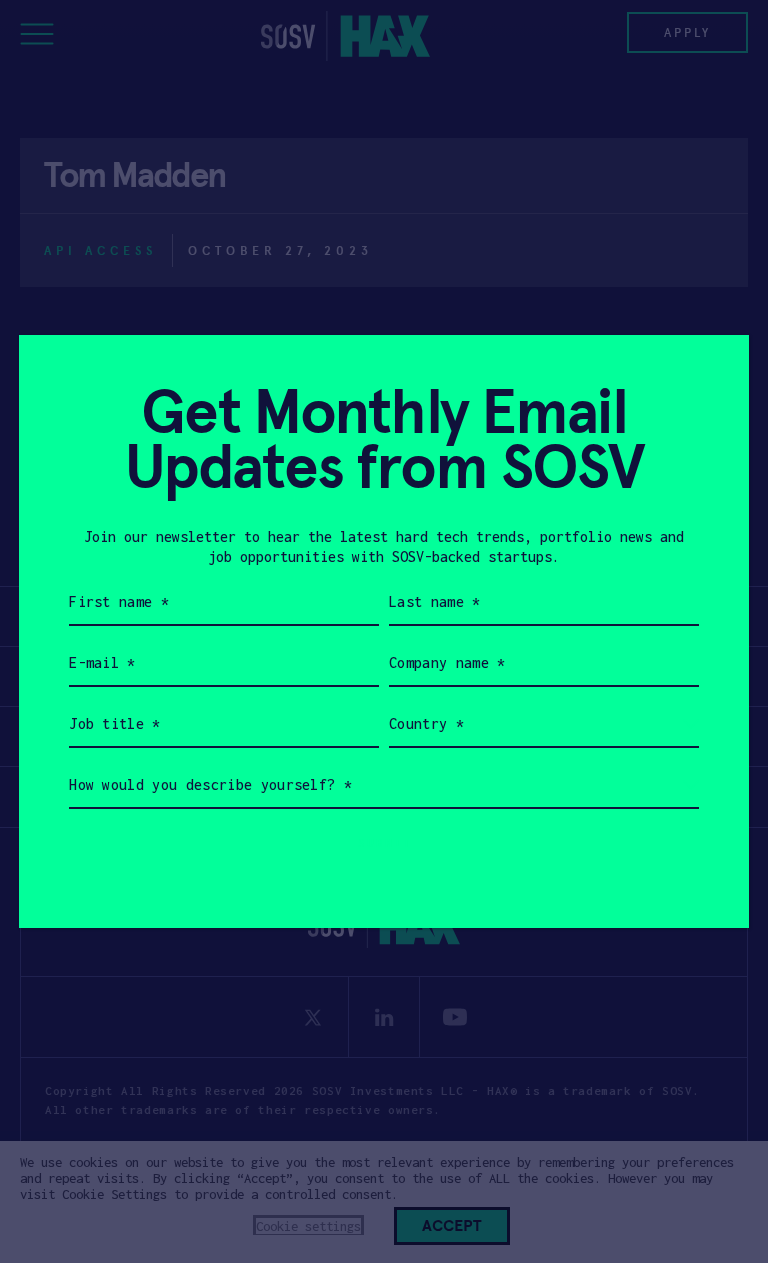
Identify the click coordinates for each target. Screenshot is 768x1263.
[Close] (709, 374)
